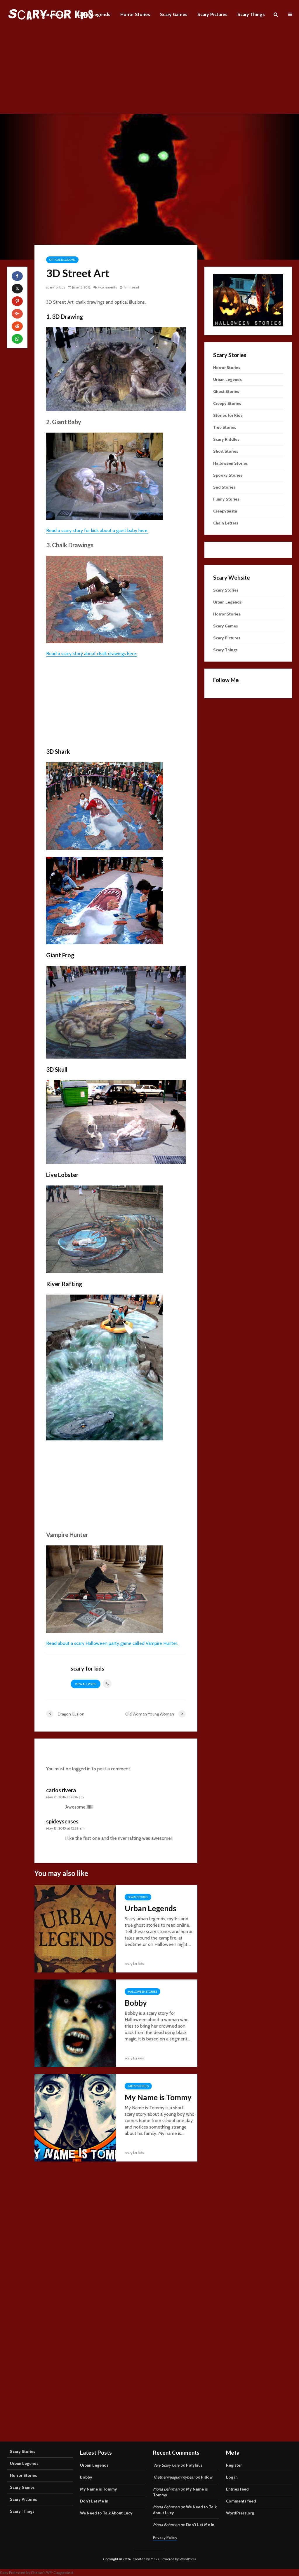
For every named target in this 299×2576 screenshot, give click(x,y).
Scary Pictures (212, 14)
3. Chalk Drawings (70, 545)
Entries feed (237, 2489)
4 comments (107, 287)
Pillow (207, 2477)
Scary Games (174, 14)
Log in (232, 2477)
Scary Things (251, 14)
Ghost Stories (226, 391)
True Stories (225, 427)
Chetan (37, 2573)
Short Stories (226, 451)
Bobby (136, 2003)
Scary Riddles (226, 439)
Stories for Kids (228, 415)
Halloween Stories (142, 1992)
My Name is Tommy (158, 2097)
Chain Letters (226, 523)
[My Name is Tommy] (75, 2117)
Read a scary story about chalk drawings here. (92, 654)
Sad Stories (224, 487)
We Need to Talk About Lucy (106, 2513)
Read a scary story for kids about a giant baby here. (97, 530)
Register (234, 2465)
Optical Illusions (62, 260)
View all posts (86, 1684)
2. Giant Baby (64, 422)
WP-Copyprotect (60, 2573)
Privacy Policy (165, 2537)
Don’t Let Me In (94, 2501)
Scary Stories (54, 14)
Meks (155, 2559)
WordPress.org (240, 2513)
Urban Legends (94, 14)
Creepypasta (225, 511)
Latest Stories (138, 2086)
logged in (81, 1769)
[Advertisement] (149, 73)
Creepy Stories (227, 403)
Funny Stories (226, 499)
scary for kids (56, 287)
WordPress (188, 2559)
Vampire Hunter (67, 1535)
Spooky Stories (228, 475)
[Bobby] (75, 2023)
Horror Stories (135, 14)
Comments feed (241, 2501)
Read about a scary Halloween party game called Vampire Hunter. (112, 1643)
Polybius (194, 2465)
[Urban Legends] (75, 1928)
